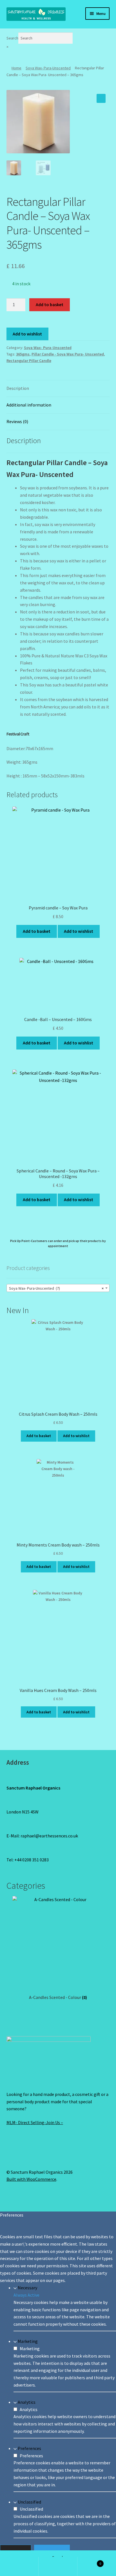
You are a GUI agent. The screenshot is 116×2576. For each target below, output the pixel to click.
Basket (89, 2561)
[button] (101, 98)
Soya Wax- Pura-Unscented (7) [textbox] (56, 1288)
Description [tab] (18, 388)
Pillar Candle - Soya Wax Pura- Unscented (68, 354)
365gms (23, 354)
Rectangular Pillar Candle (29, 361)
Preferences (29, 2448)
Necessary (27, 2288)
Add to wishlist (27, 334)
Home (16, 68)
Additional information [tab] (29, 405)
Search (12, 38)
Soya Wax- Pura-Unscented (48, 68)
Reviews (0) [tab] (17, 421)
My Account (19, 2566)
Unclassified (29, 2502)
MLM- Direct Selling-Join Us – (35, 2122)
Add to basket (50, 304)
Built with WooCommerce (31, 2179)
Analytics (27, 2402)
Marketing (28, 2341)
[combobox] (58, 1288)
